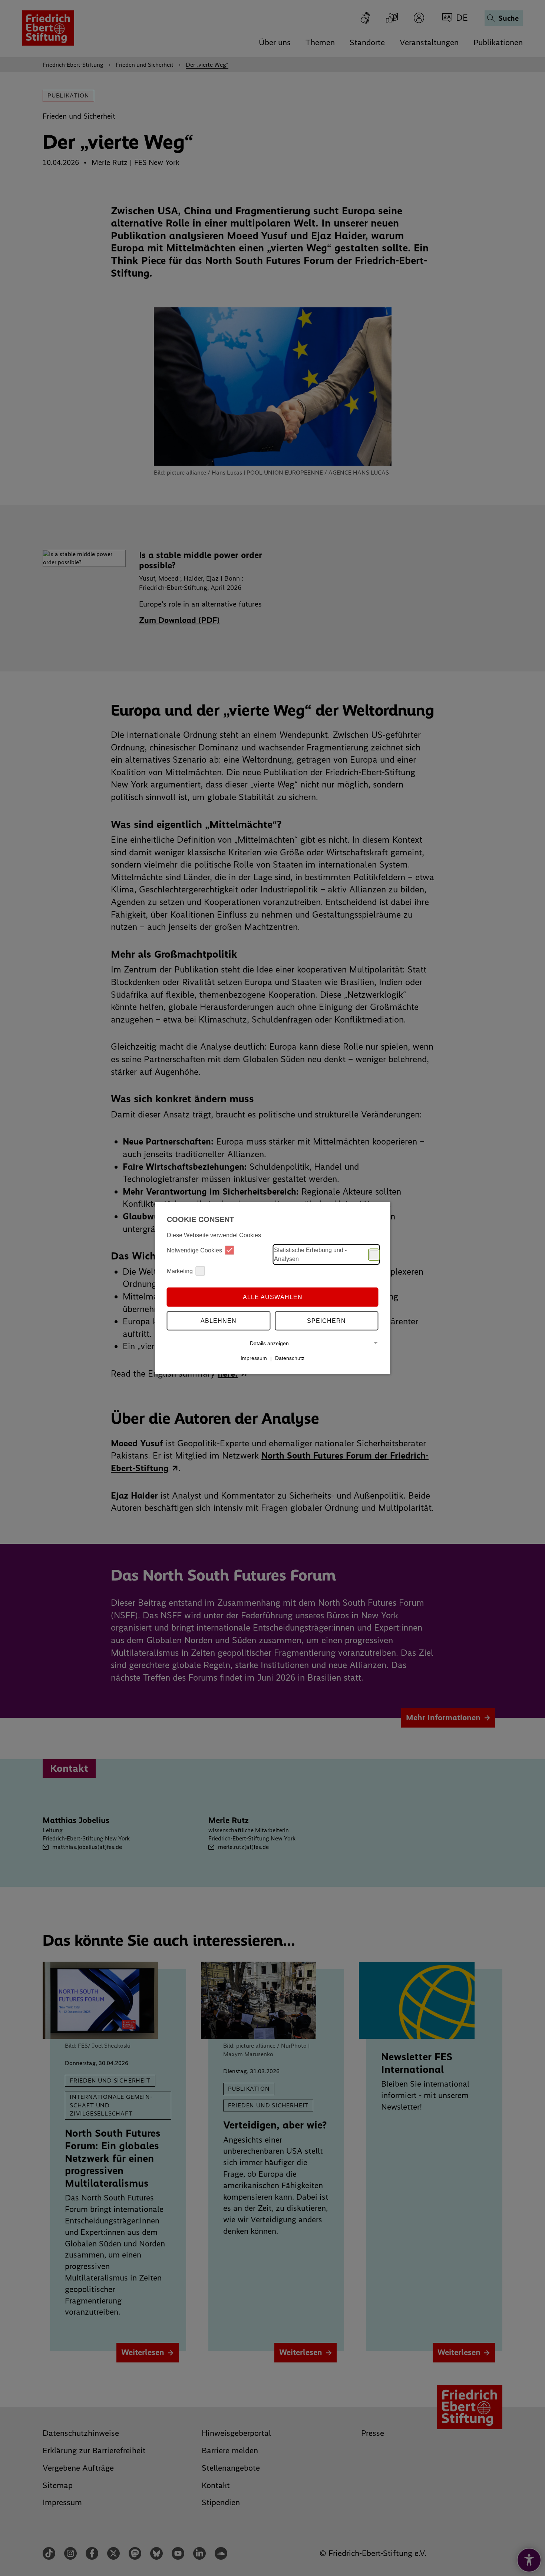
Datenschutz (290, 1358)
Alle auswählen (273, 1297)
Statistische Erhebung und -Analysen (310, 1254)
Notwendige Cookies (194, 1250)
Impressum (254, 1358)
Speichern (326, 1320)
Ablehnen (219, 1320)
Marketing (180, 1271)
